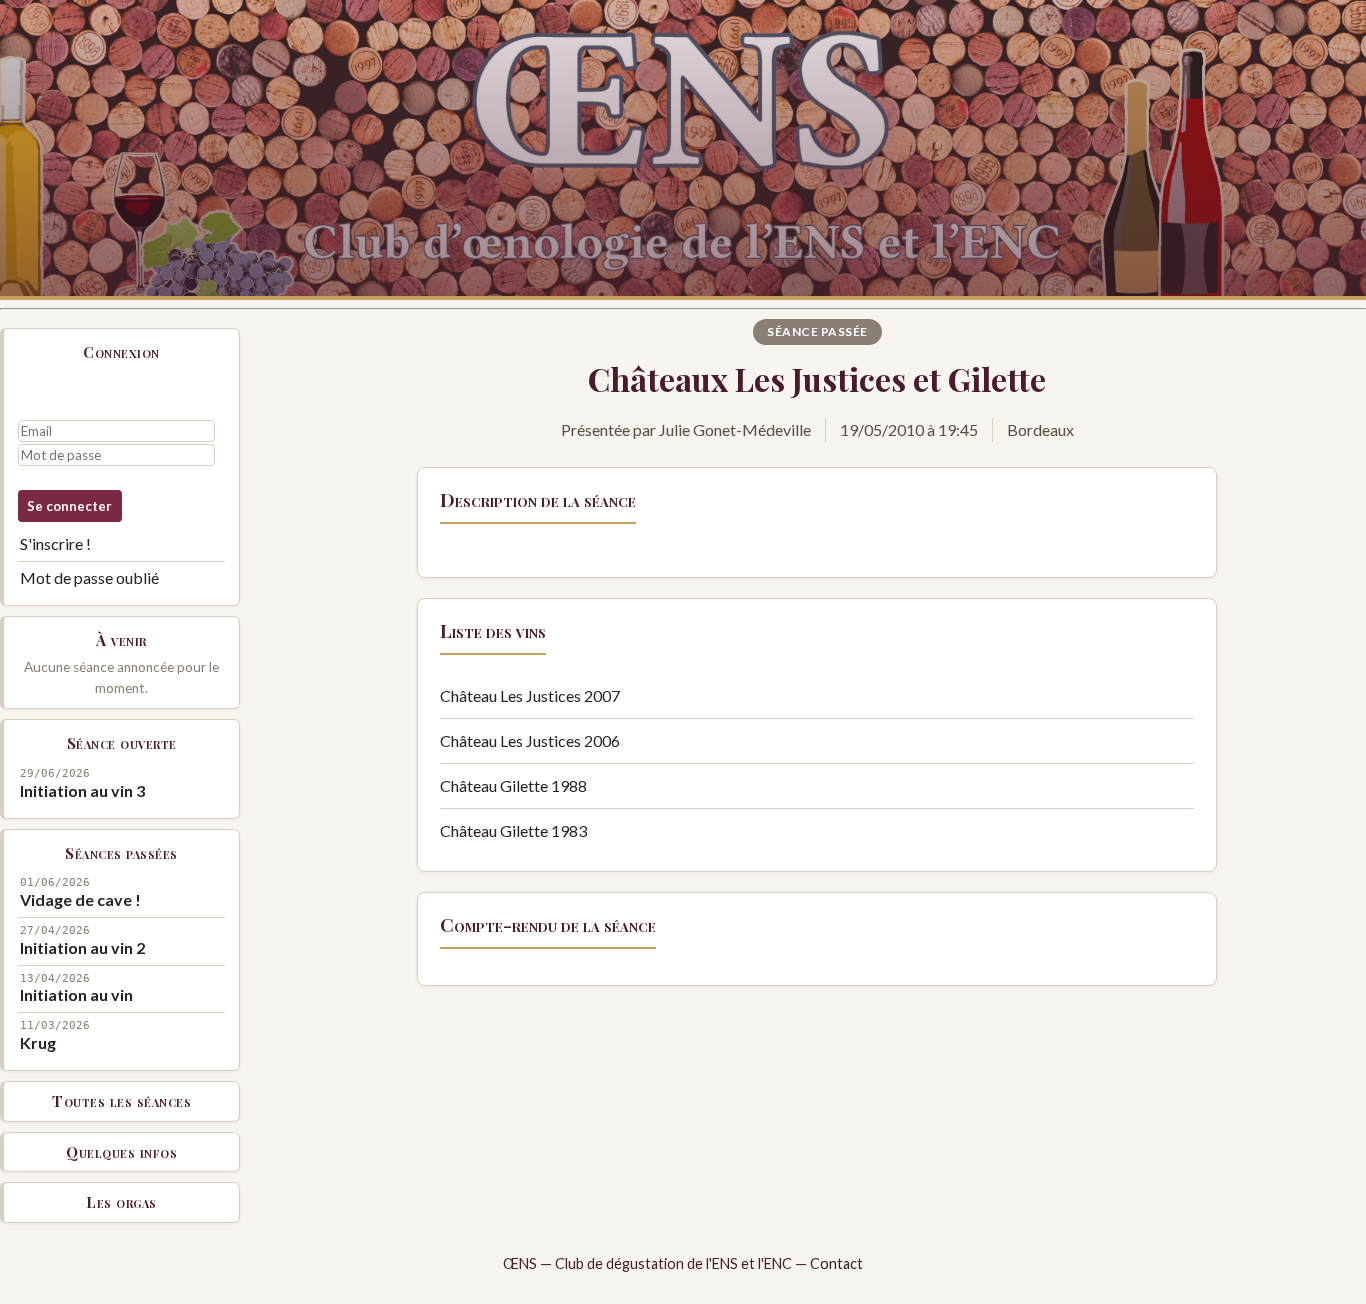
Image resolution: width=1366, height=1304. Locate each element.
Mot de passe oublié (89, 577)
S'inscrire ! (55, 543)
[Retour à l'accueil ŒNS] (683, 150)
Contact (836, 1263)
